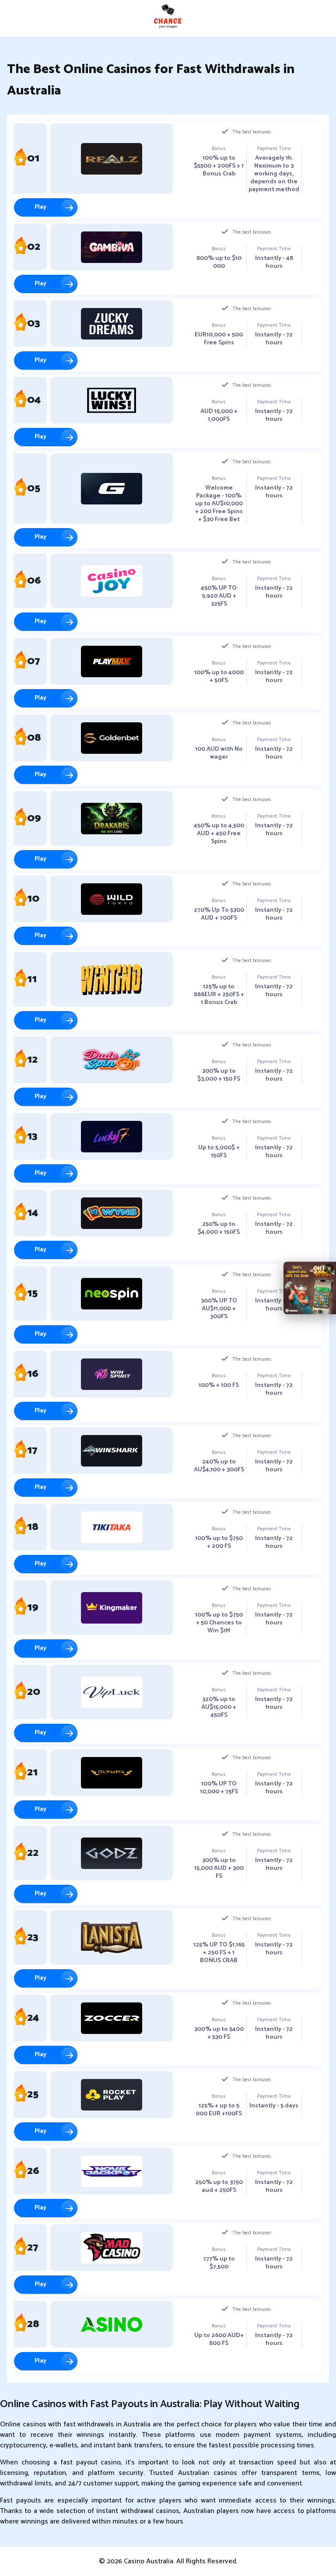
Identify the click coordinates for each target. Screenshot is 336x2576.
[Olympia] (112, 1773)
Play (40, 207)
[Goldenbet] (112, 738)
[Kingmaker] (112, 1608)
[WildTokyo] (112, 899)
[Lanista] (112, 1938)
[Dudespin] (112, 1060)
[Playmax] (112, 661)
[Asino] (112, 2324)
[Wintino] (112, 980)
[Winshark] (112, 1451)
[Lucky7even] (112, 1137)
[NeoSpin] (112, 1294)
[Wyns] (112, 1213)
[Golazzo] (112, 489)
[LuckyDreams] (112, 324)
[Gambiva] (112, 247)
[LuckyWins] (112, 400)
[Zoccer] (112, 2018)
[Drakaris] (112, 819)
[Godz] (112, 1853)
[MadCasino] (112, 2248)
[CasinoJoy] (112, 581)
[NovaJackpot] (112, 2171)
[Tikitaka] (112, 1527)
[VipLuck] (112, 1692)
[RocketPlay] (112, 2095)
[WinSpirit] (112, 1374)
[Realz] (112, 159)
